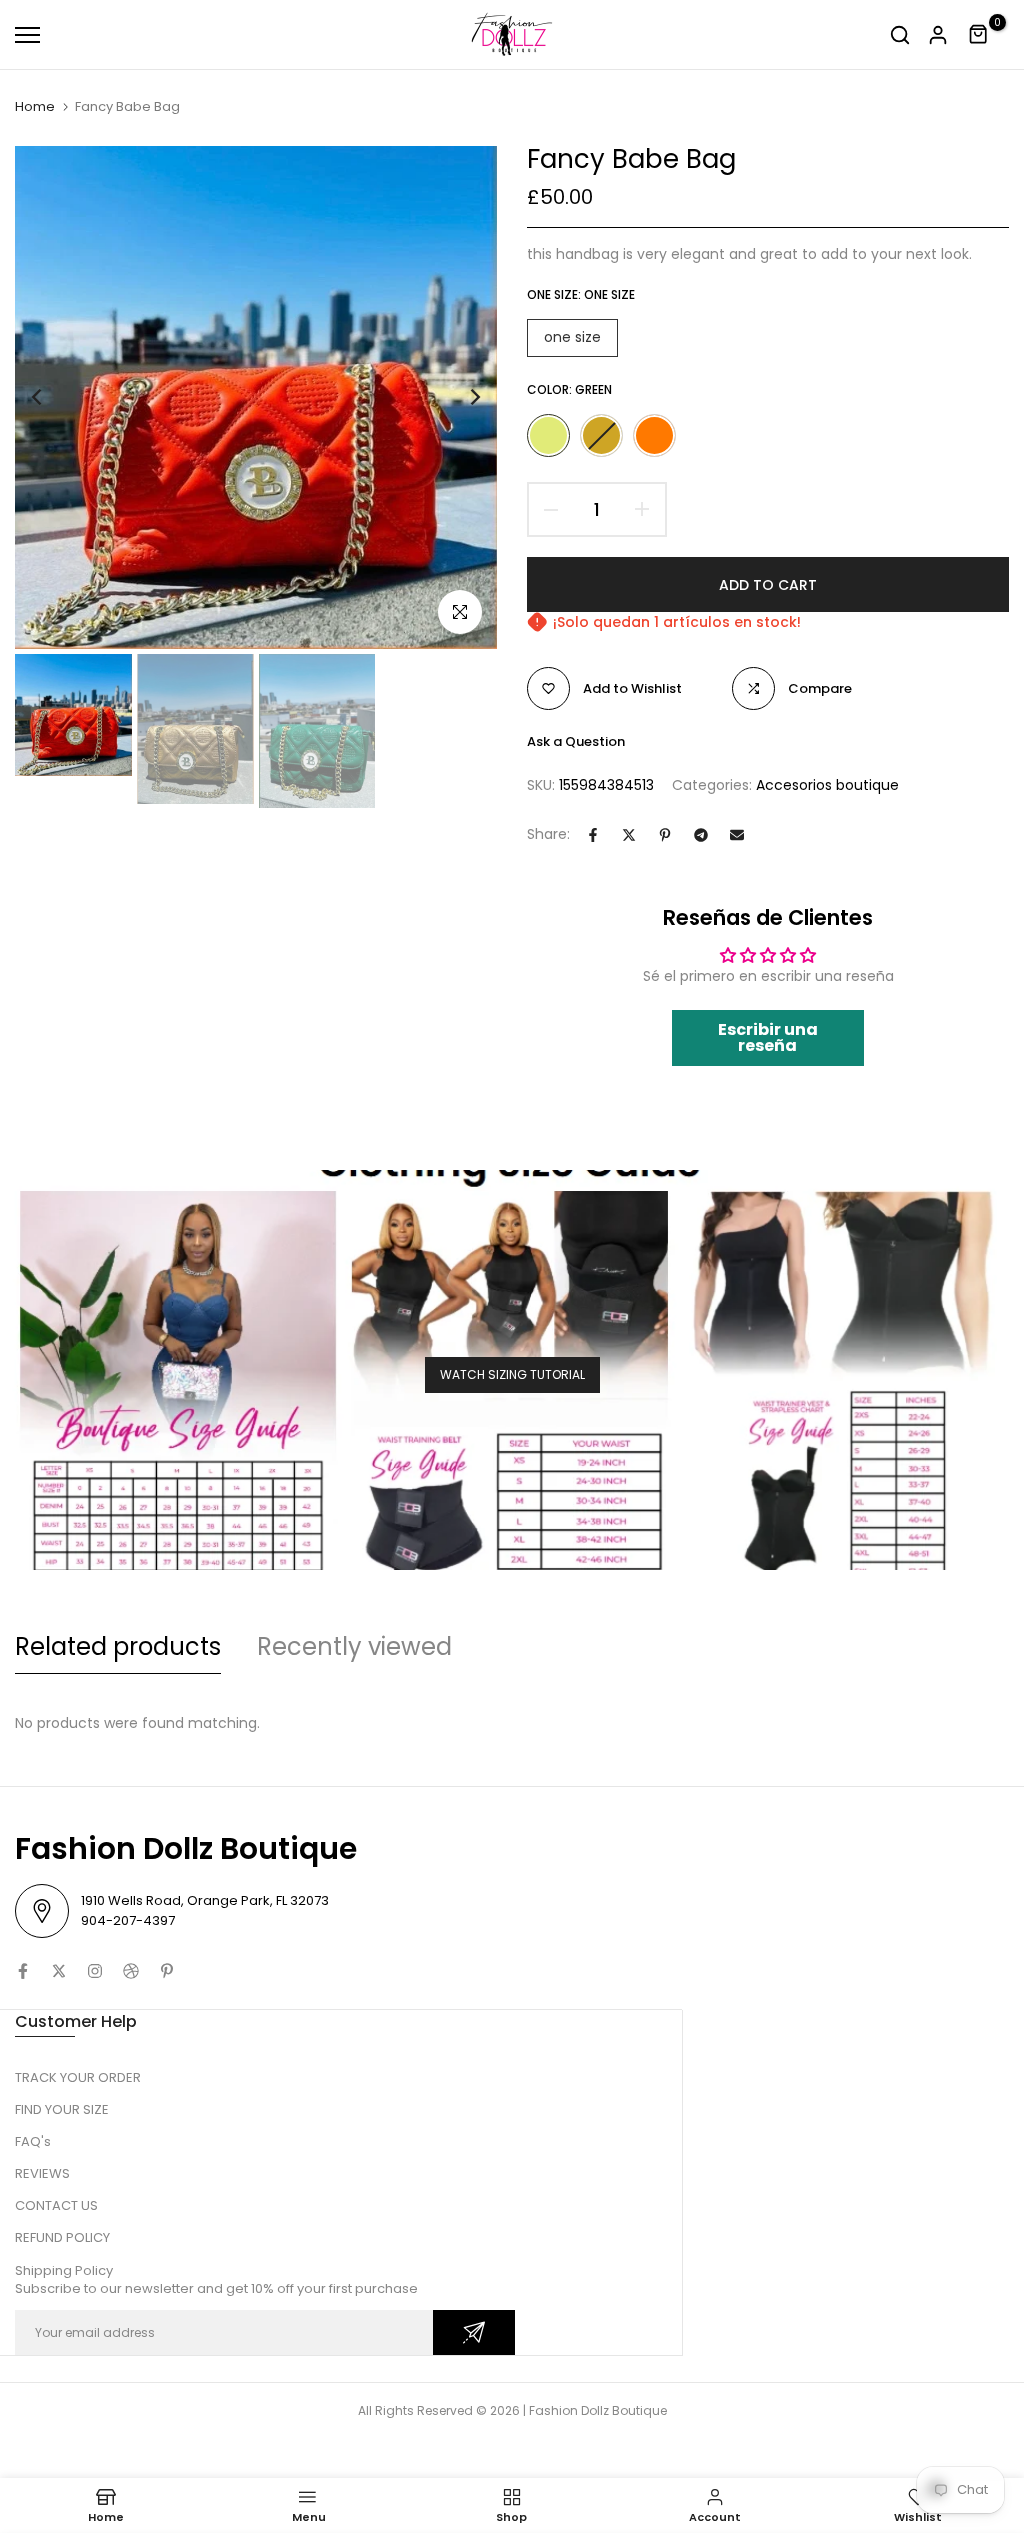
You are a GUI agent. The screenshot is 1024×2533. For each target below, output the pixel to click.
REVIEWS (42, 2173)
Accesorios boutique (827, 785)
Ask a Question (576, 741)
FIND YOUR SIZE (62, 2109)
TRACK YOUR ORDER (78, 2077)
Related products (118, 1646)
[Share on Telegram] (701, 835)
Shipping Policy (64, 2270)
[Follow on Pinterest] (167, 1971)
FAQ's (33, 2141)
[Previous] (52, 397)
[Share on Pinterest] (665, 835)
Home (35, 107)
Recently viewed (354, 1646)
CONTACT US (56, 2205)
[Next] (459, 397)
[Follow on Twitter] (59, 1971)
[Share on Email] (737, 835)
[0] (979, 35)
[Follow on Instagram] (95, 1971)
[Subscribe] (474, 2332)
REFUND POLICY (62, 2237)
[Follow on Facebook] (23, 1971)
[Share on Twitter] (629, 835)
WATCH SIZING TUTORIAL (512, 1374)
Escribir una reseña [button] (768, 1037)
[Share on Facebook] (593, 835)
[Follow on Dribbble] (131, 1971)
